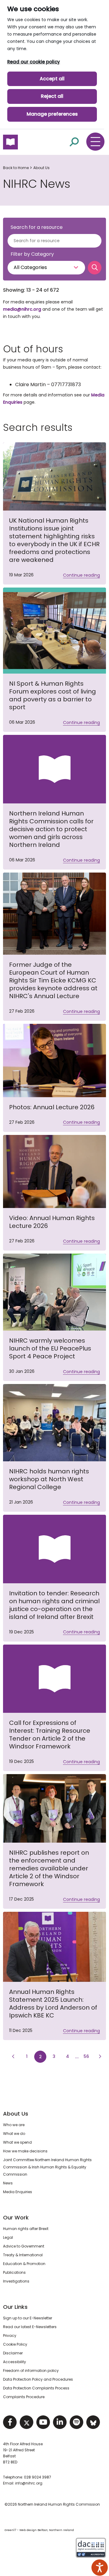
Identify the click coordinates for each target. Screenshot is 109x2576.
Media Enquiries (18, 2192)
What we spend (17, 2142)
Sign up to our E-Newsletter (28, 2318)
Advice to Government (24, 2246)
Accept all (52, 79)
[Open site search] (74, 142)
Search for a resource (37, 227)
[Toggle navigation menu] (95, 142)
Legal (8, 2237)
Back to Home (16, 168)
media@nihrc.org (22, 309)
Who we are (14, 2125)
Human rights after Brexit (26, 2229)
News (8, 2183)
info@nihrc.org (29, 2483)
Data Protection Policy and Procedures (38, 2379)
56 (88, 2056)
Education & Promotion (24, 2264)
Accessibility (15, 2362)
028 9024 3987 (38, 2477)
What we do (14, 2134)
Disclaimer (13, 2353)
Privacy (10, 2336)
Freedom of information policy (31, 2371)
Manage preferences (52, 114)
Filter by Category (32, 254)
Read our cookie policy (34, 62)
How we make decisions (25, 2151)
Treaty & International (23, 2255)
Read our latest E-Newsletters (30, 2327)
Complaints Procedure (24, 2397)
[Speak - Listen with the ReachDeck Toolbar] (100, 2568)
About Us (41, 168)
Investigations (16, 2281)
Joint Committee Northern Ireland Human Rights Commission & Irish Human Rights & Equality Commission (47, 2167)
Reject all (52, 96)
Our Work (16, 2217)
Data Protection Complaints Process (36, 2388)
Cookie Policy (15, 2344)
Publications (14, 2272)
